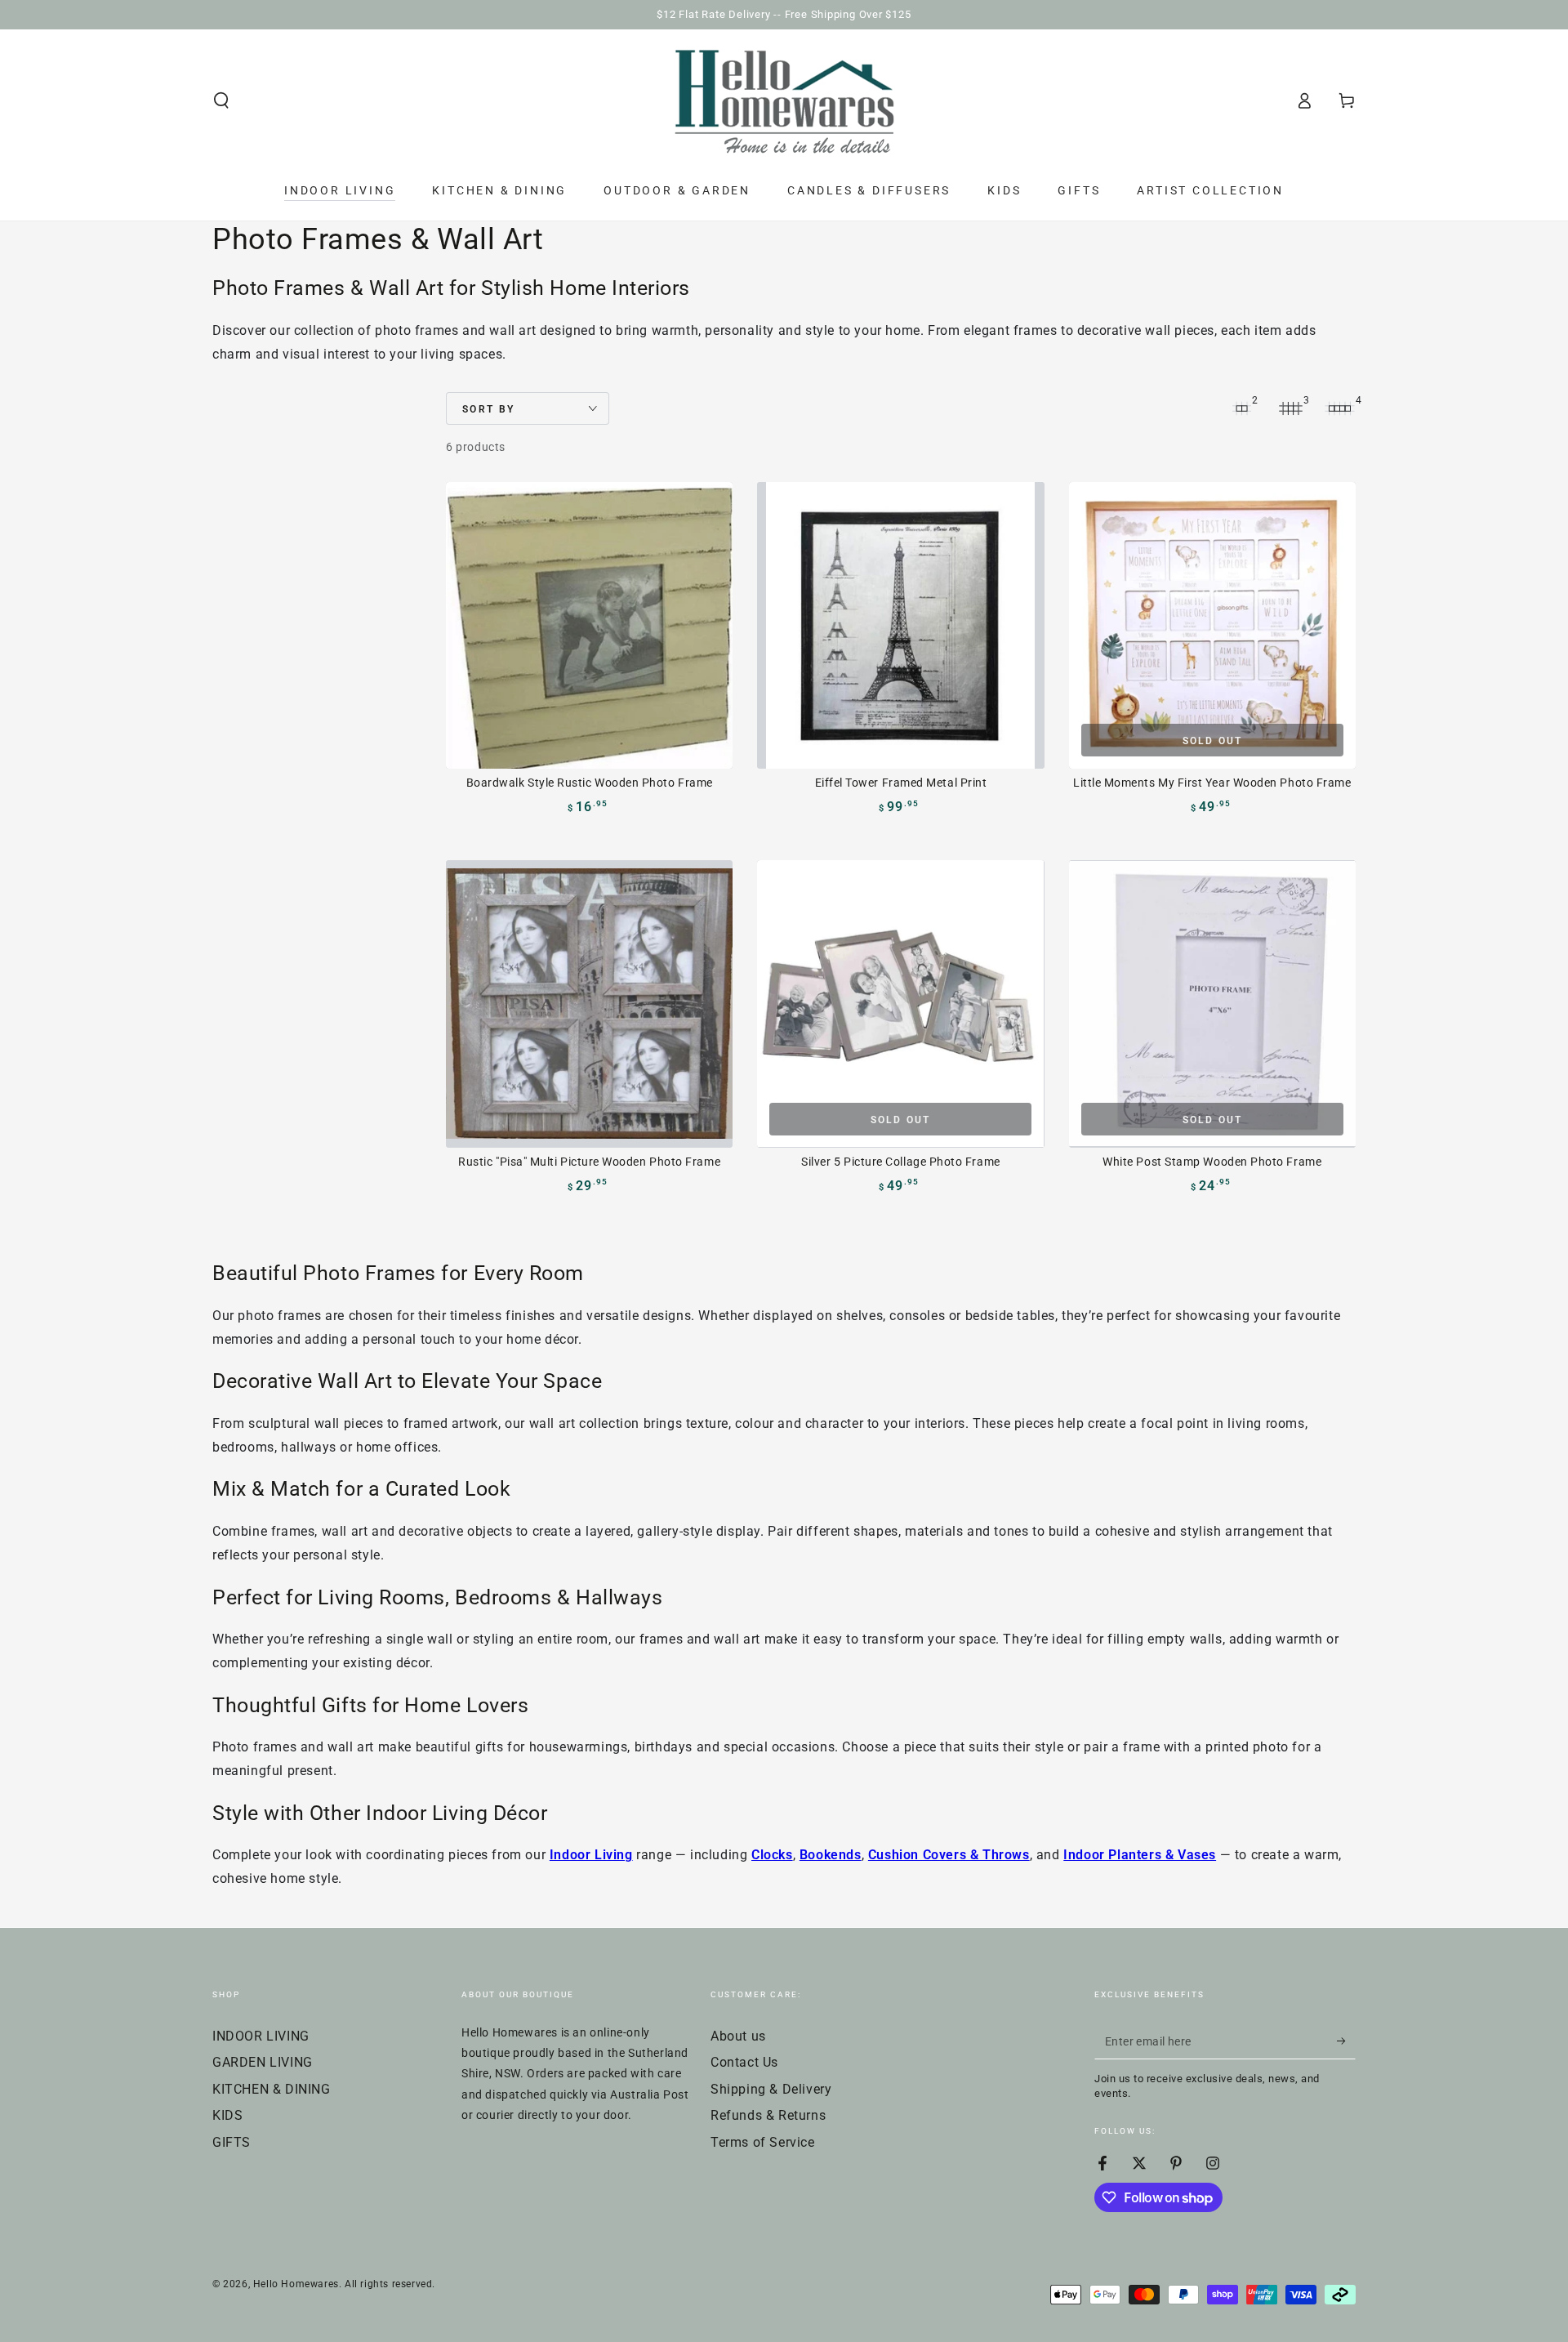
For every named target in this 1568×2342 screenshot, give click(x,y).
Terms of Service (763, 2142)
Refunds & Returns (768, 2115)
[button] (221, 100)
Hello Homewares (296, 2284)
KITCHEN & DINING (272, 2089)
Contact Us (744, 2062)
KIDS (227, 2115)
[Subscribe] (1346, 2041)
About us (738, 2036)
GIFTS (232, 2142)
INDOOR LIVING (261, 2036)
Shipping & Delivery (771, 2089)
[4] (1339, 408)
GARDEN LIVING (263, 2062)
